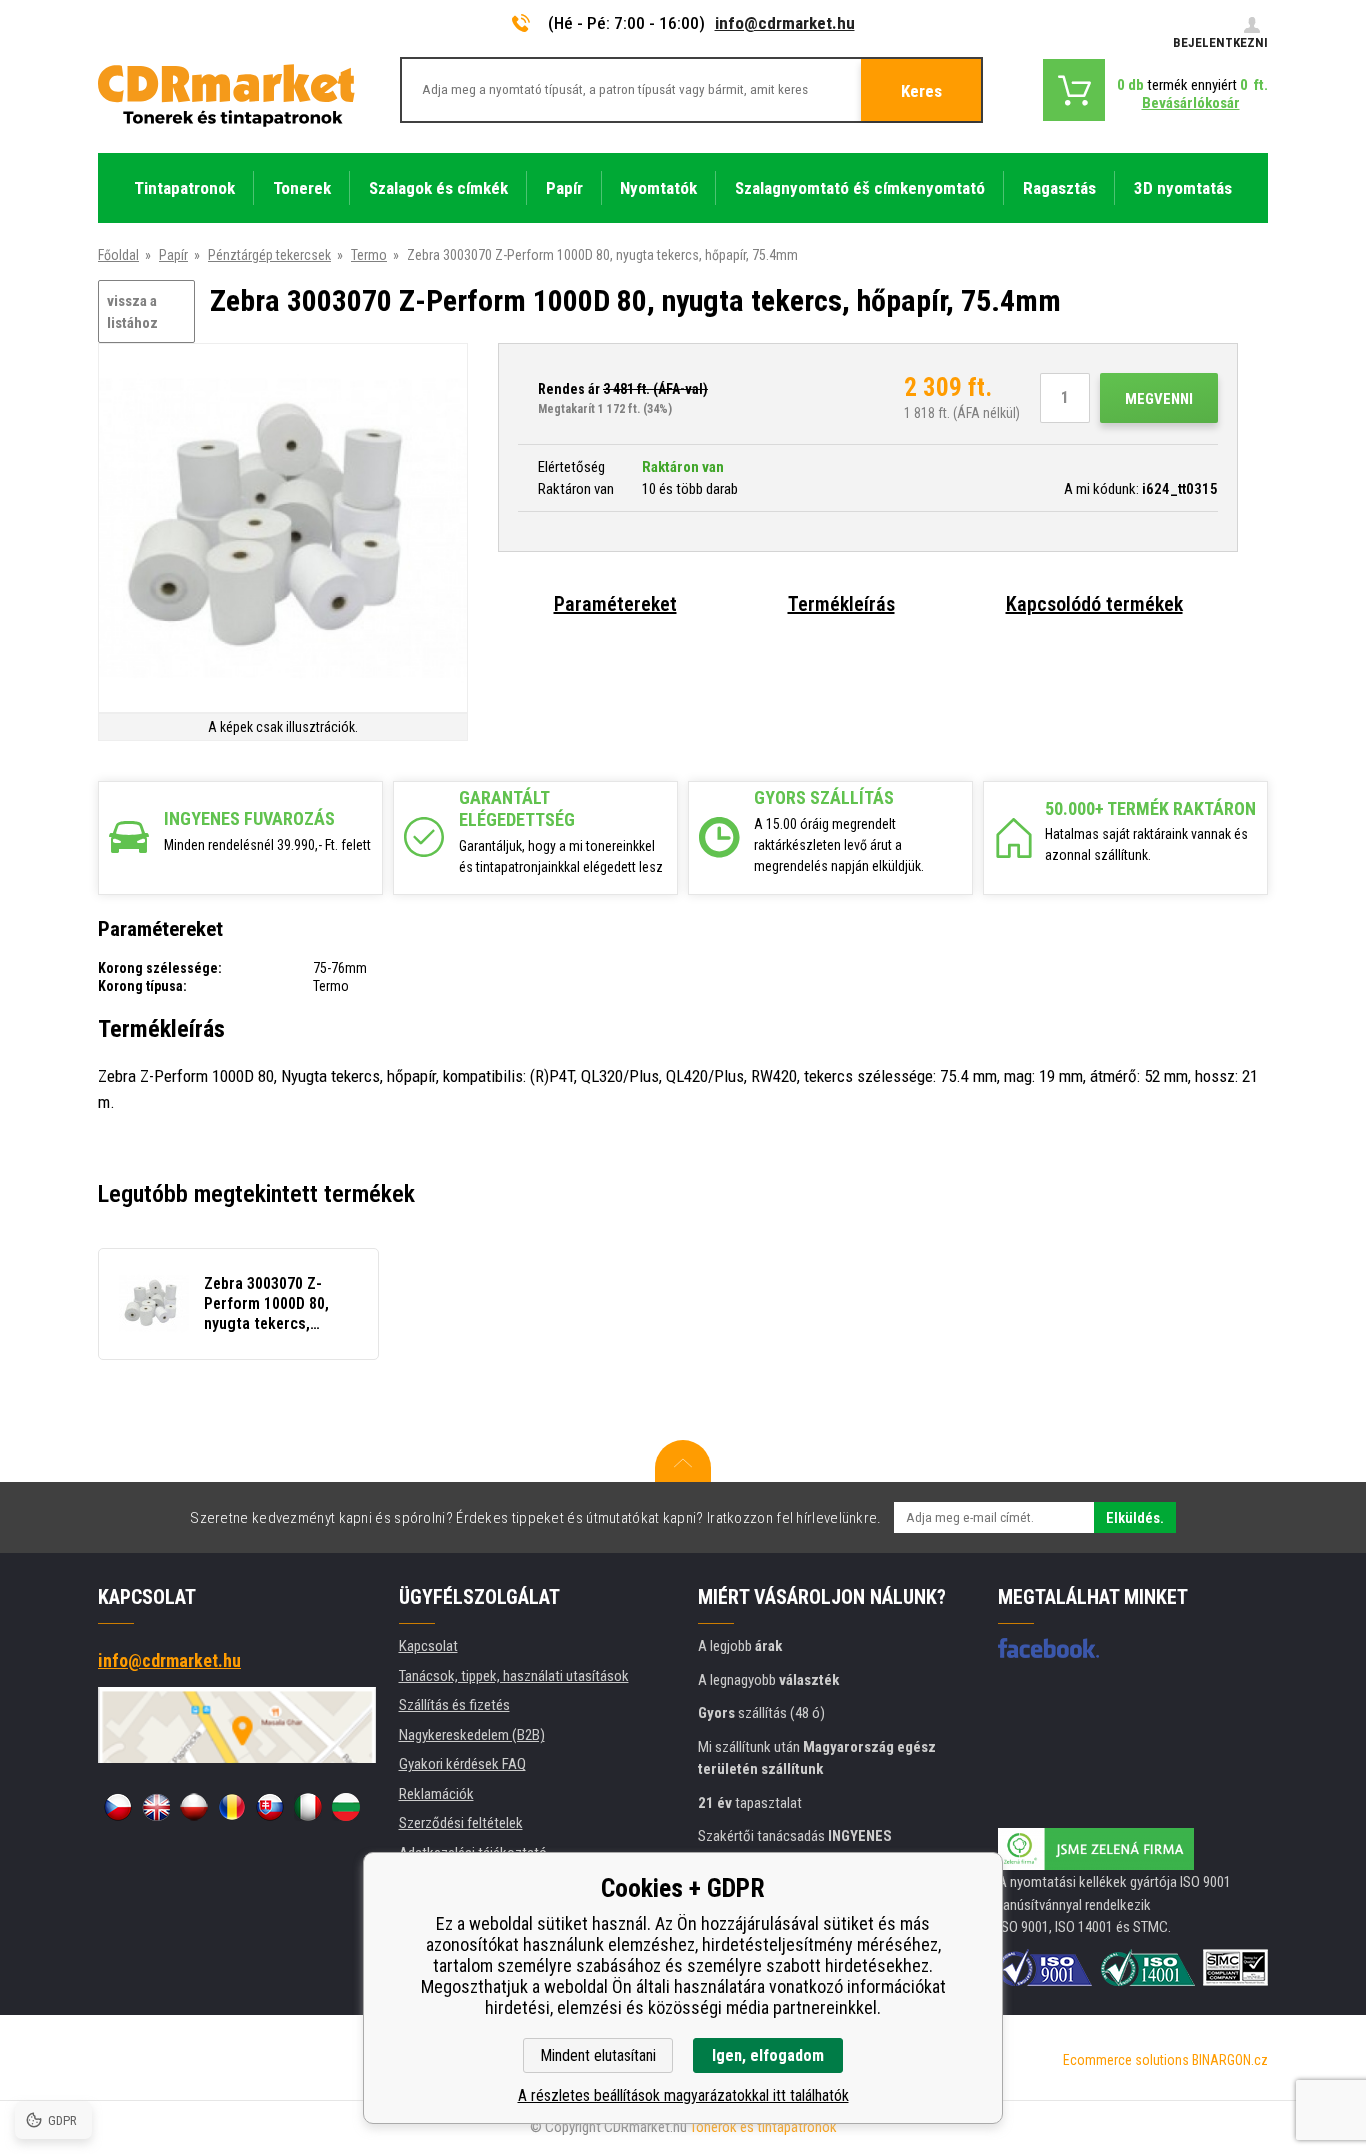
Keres (921, 91)
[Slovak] (270, 1807)
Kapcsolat (428, 1646)
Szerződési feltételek (461, 1823)
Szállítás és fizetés (454, 1705)
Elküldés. (1135, 1518)
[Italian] (308, 1807)
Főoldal (118, 255)
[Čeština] (118, 1807)
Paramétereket (615, 604)
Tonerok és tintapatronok (763, 2127)
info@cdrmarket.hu (785, 23)
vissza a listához (132, 312)
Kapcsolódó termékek (1094, 604)
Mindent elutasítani (598, 2055)
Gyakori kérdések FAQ (462, 1764)
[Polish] (194, 1807)
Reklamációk (436, 1794)
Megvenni (1159, 399)
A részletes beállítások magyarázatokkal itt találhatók (683, 2095)
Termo (369, 255)
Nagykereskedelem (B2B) (472, 1735)
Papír (173, 255)
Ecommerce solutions (1126, 2060)
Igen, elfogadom (768, 2055)
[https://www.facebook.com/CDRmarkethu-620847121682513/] (1048, 1648)
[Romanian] (232, 1807)
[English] (156, 1807)
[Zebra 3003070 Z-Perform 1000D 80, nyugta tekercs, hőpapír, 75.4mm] (283, 529)
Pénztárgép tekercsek (269, 255)
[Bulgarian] (346, 1807)
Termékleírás (841, 604)
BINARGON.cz (1230, 2060)
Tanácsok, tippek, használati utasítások (514, 1676)
